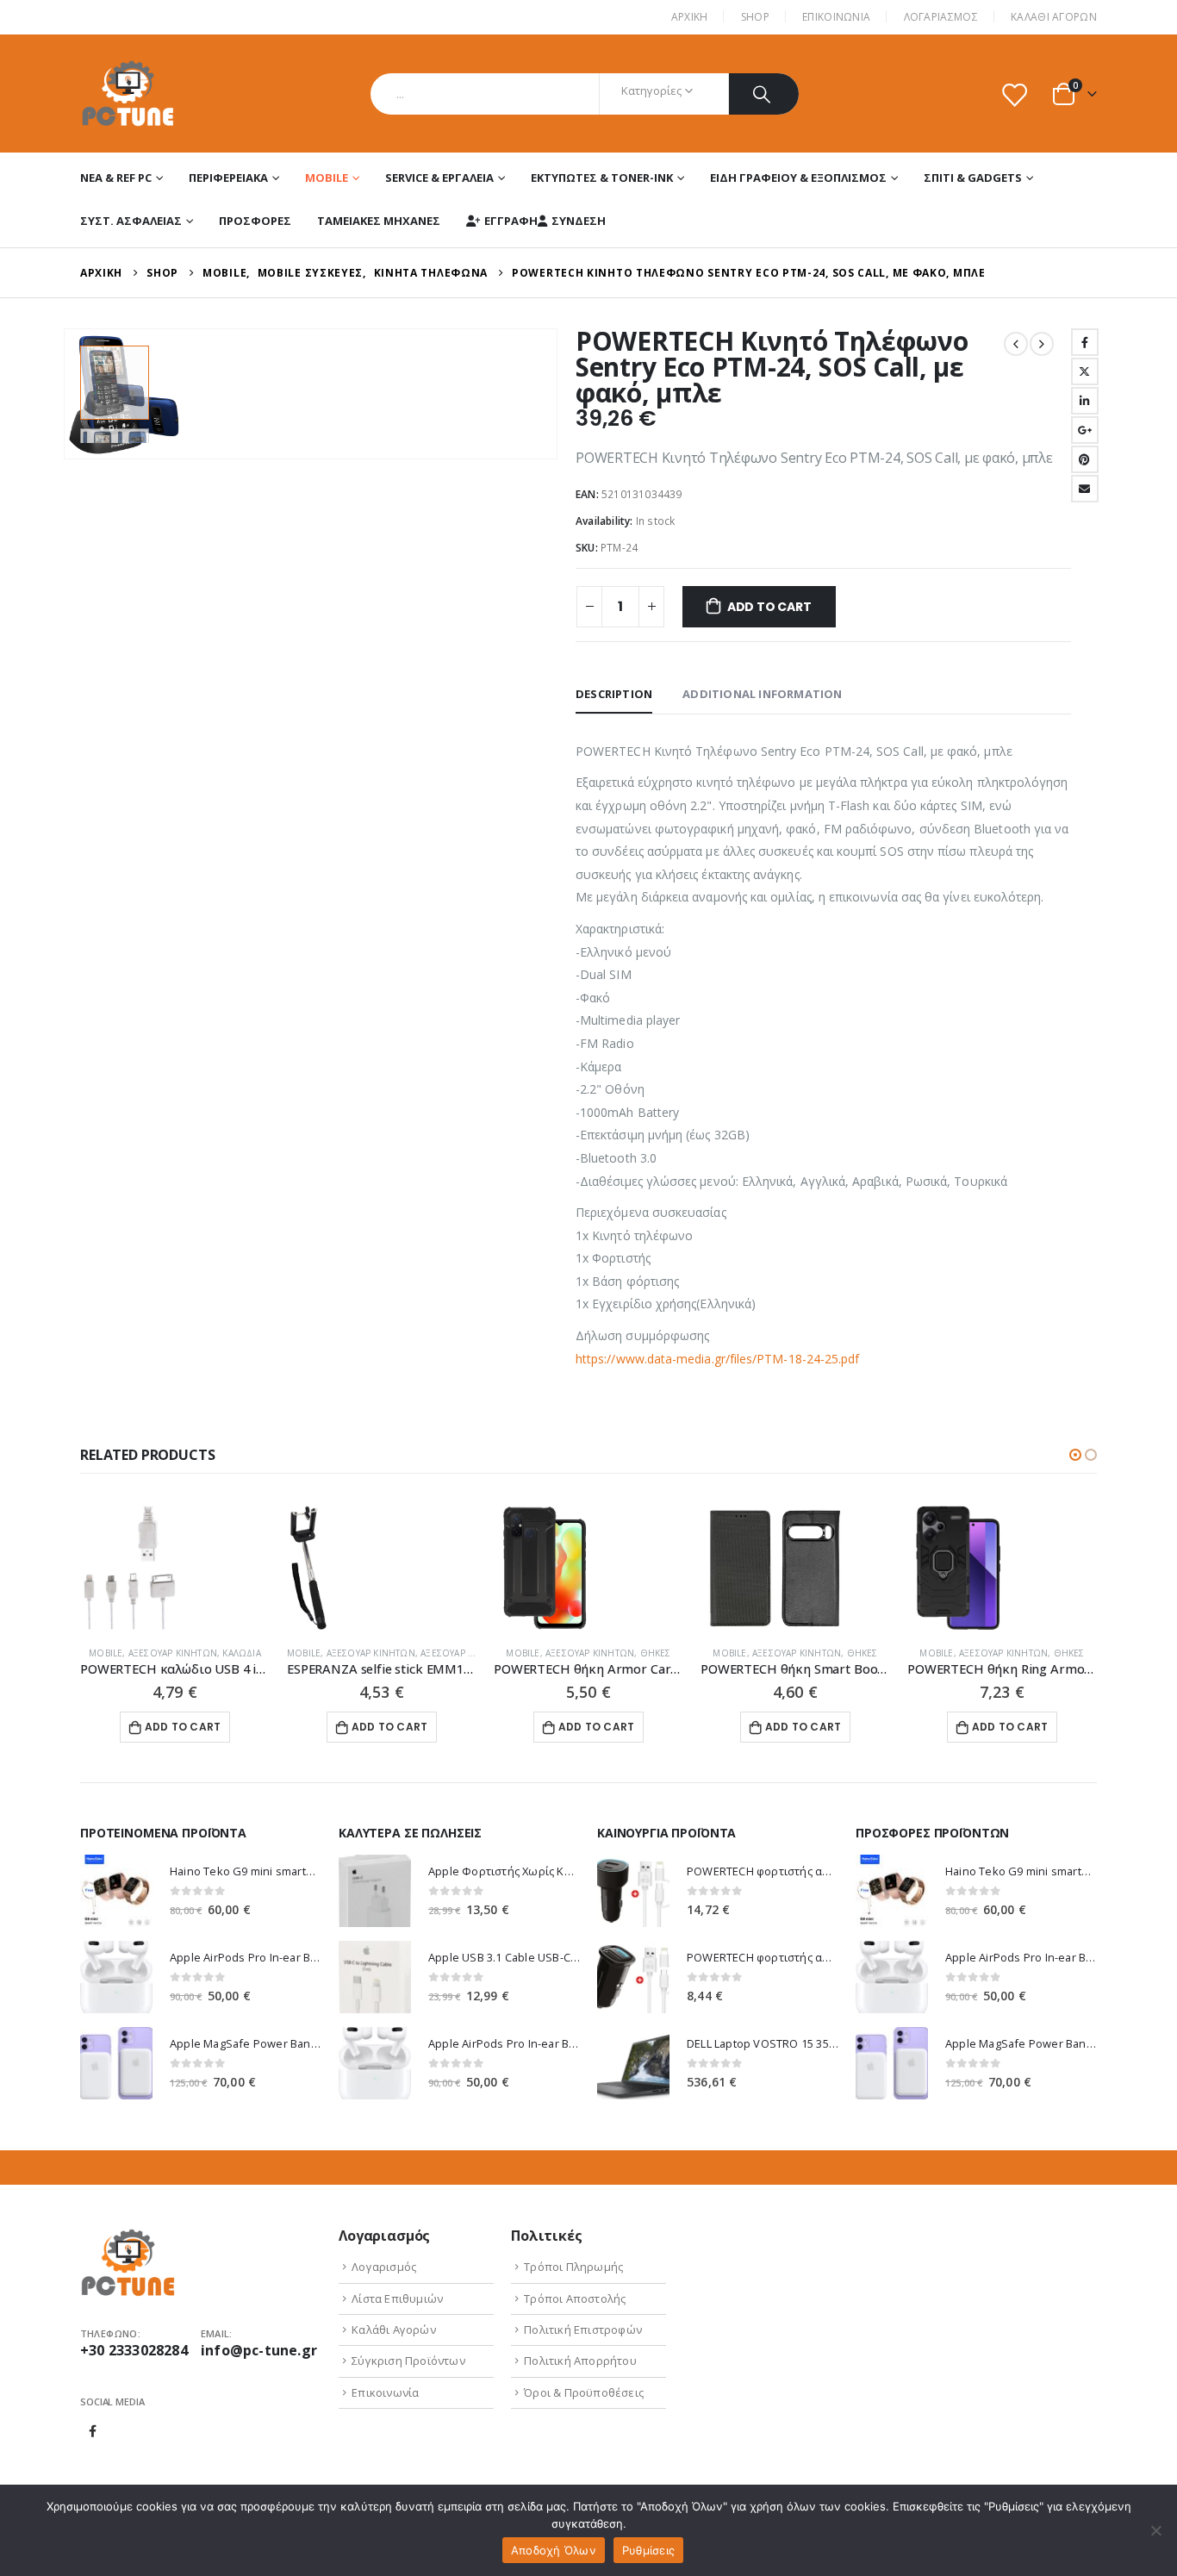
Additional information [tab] (762, 694)
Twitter (1085, 371)
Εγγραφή (511, 221)
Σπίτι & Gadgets (973, 178)
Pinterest (1085, 459)
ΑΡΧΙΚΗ (690, 17)
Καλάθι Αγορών (1054, 17)
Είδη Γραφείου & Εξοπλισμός (798, 178)
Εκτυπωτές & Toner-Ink (602, 178)
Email (1085, 489)
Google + (1085, 430)
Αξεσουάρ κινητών (173, 1653)
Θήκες (656, 1653)
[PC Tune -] (128, 94)
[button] (1075, 1455)
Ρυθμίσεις (648, 2550)
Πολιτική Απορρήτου (580, 2361)
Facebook (1085, 342)
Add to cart (769, 607)
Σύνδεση (579, 221)
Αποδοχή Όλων (554, 2550)
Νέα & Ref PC (116, 178)
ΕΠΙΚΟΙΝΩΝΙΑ (836, 17)
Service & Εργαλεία (439, 178)
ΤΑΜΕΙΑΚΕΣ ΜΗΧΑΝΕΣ (379, 221)
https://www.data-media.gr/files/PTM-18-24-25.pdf (717, 1359)
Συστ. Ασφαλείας (131, 221)
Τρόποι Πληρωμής (573, 2267)
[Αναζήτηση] (764, 94)
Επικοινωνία (385, 2392)
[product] (175, 1568)
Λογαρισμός (384, 2267)
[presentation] (67, 394)
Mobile (327, 178)
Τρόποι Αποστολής (575, 2298)
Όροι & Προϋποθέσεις (584, 2392)
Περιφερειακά (228, 178)
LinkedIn (1085, 401)
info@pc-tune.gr (259, 2350)
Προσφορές (255, 221)
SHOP (755, 17)
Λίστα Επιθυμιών (397, 2298)
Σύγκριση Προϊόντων (408, 2361)
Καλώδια (241, 1653)
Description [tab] (614, 694)
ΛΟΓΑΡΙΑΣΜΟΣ (941, 17)
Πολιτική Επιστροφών (583, 2330)
